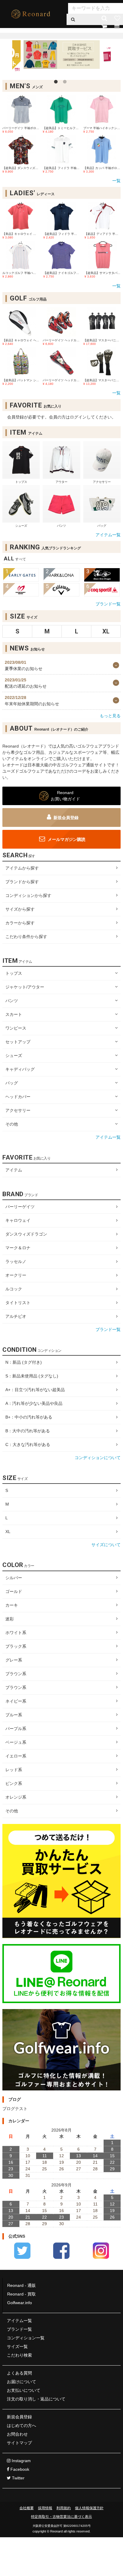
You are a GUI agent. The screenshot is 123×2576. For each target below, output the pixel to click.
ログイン (110, 9)
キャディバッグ (20, 1069)
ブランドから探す (22, 882)
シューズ (14, 1055)
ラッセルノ (16, 1261)
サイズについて (106, 1545)
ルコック (14, 1289)
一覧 (116, 181)
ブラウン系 (16, 1674)
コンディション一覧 (26, 2338)
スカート (14, 1014)
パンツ (12, 1001)
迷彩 (10, 1619)
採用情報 (45, 2508)
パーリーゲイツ (20, 1207)
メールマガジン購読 (66, 839)
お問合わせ (17, 2434)
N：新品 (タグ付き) (24, 1362)
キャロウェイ (18, 1220)
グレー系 (14, 1660)
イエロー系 (16, 1756)
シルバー (14, 1578)
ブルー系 (14, 1715)
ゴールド (14, 1591)
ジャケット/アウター (25, 987)
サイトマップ (19, 2443)
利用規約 (64, 2508)
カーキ (12, 1605)
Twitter (18, 2478)
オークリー (16, 1275)
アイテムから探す (22, 868)
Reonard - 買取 (21, 2294)
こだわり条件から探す (26, 937)
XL (8, 1532)
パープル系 (16, 1729)
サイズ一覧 (17, 2346)
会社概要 (27, 2508)
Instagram (21, 2461)
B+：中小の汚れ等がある (29, 1417)
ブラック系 (16, 1646)
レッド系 (14, 1770)
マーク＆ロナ (18, 1248)
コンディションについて (98, 1458)
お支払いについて (24, 2390)
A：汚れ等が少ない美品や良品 (34, 1403)
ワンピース (16, 1028)
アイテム (14, 1170)
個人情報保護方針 (89, 2508)
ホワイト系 (16, 1633)
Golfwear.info (20, 2303)
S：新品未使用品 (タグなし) (32, 1376)
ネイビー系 (16, 1701)
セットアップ (18, 1042)
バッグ (12, 1083)
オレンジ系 (16, 1797)
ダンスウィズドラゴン (26, 1234)
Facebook (19, 2469)
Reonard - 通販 (21, 2285)
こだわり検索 (19, 2355)
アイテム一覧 (108, 535)
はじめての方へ (21, 2425)
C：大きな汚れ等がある (28, 1444)
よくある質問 (19, 2373)
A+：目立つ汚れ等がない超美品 (35, 1390)
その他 (12, 1124)
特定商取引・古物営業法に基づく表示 (61, 2517)
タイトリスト (18, 1303)
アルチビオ (16, 1316)
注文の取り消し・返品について (36, 2399)
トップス (14, 973)
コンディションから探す (28, 895)
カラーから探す (20, 923)
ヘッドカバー (18, 1097)
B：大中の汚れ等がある (28, 1431)
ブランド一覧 (108, 604)
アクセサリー (18, 1110)
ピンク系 (14, 1783)
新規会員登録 (66, 818)
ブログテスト (15, 2109)
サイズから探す (20, 909)
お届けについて (21, 2382)
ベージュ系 (16, 1742)
